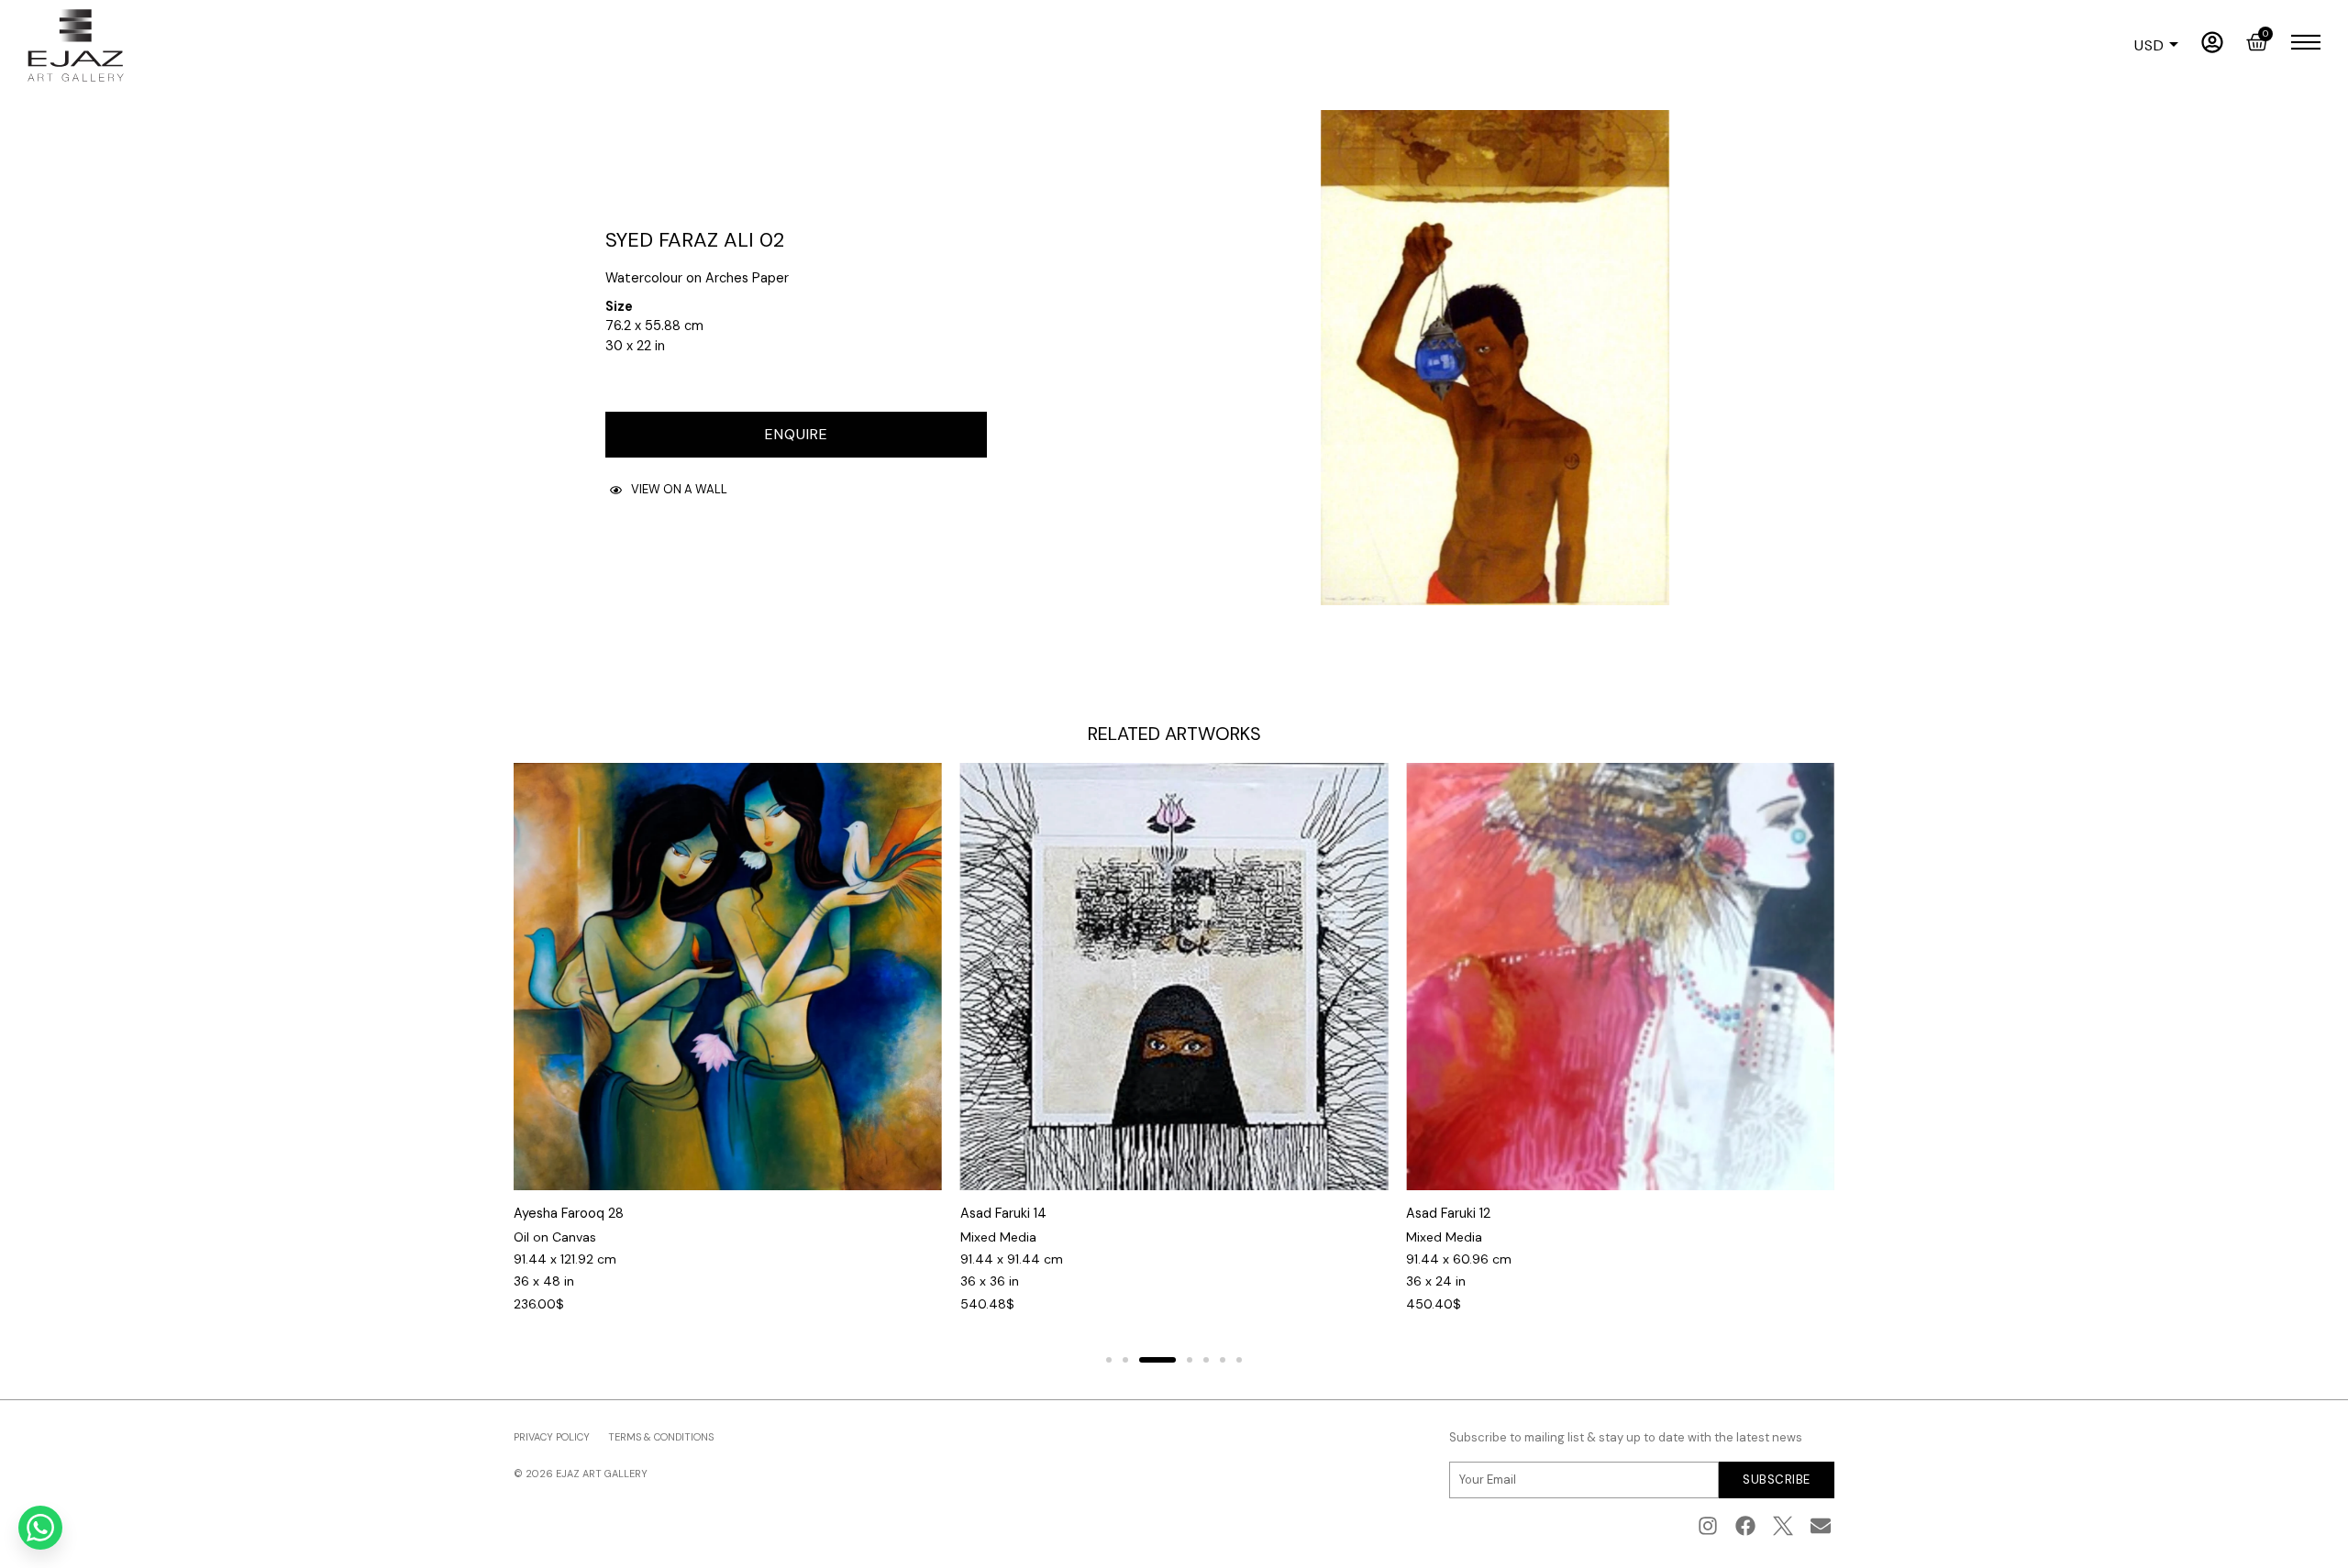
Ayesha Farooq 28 (569, 1213)
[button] (669, 490)
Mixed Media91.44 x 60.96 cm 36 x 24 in (1459, 1259)
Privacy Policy (552, 1437)
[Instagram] (1708, 1526)
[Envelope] (1820, 1526)
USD (2149, 46)
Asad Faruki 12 (1448, 1213)
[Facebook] (1746, 1526)
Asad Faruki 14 (1003, 1213)
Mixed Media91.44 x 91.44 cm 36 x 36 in (1012, 1259)
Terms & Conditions (661, 1437)
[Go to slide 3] (1157, 1360)
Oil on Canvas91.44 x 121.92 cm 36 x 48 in (565, 1259)
